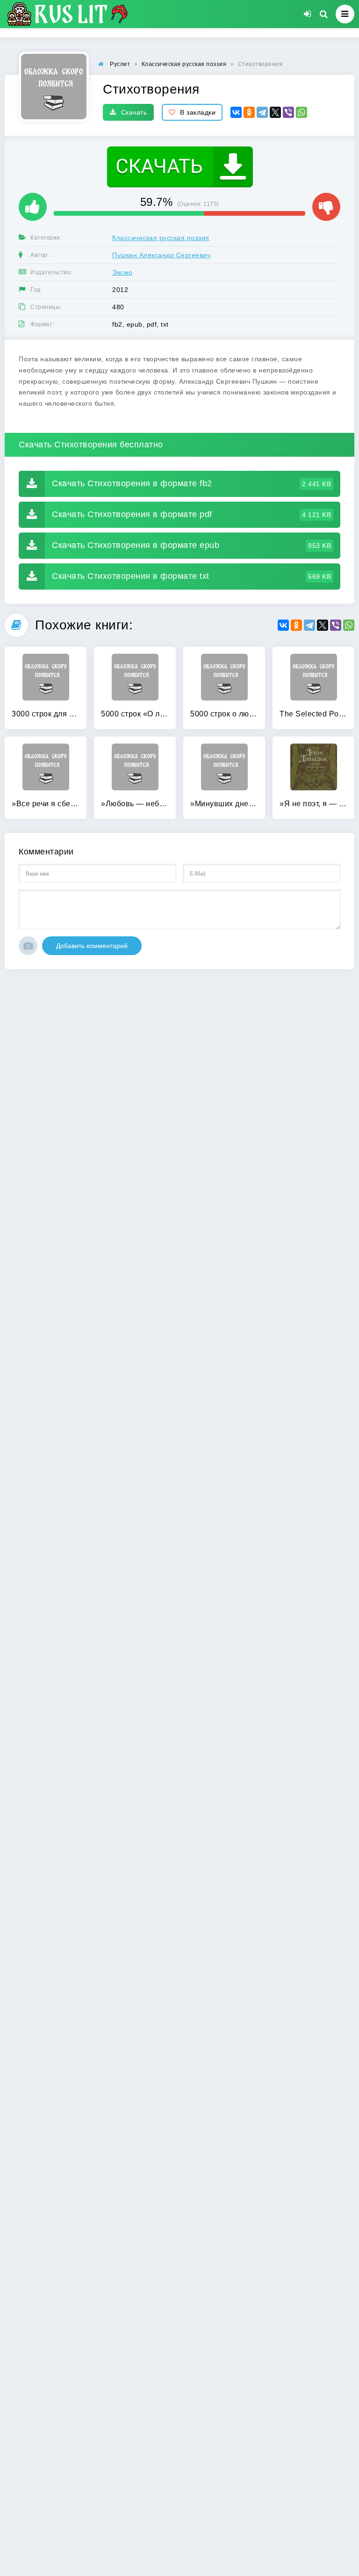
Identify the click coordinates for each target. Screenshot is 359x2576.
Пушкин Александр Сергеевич (161, 255)
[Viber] (288, 112)
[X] (275, 112)
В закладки (198, 112)
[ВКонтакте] (236, 112)
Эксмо (122, 272)
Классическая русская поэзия (161, 238)
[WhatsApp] (302, 112)
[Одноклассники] (249, 112)
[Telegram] (262, 112)
